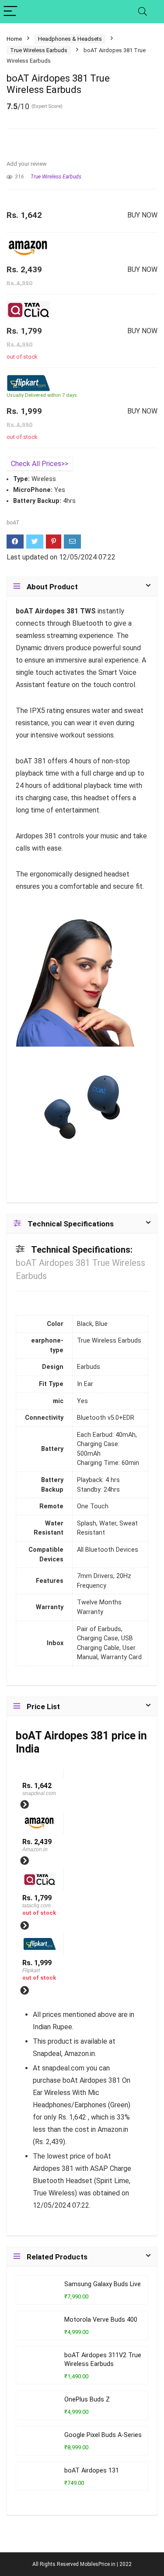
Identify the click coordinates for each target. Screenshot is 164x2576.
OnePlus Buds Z (87, 2400)
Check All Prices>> (40, 464)
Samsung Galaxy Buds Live (103, 2284)
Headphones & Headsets (70, 39)
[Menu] (10, 12)
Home (14, 39)
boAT (13, 522)
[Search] (143, 12)
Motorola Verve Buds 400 (101, 2320)
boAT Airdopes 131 (92, 2471)
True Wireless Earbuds (39, 50)
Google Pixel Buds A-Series (103, 2435)
